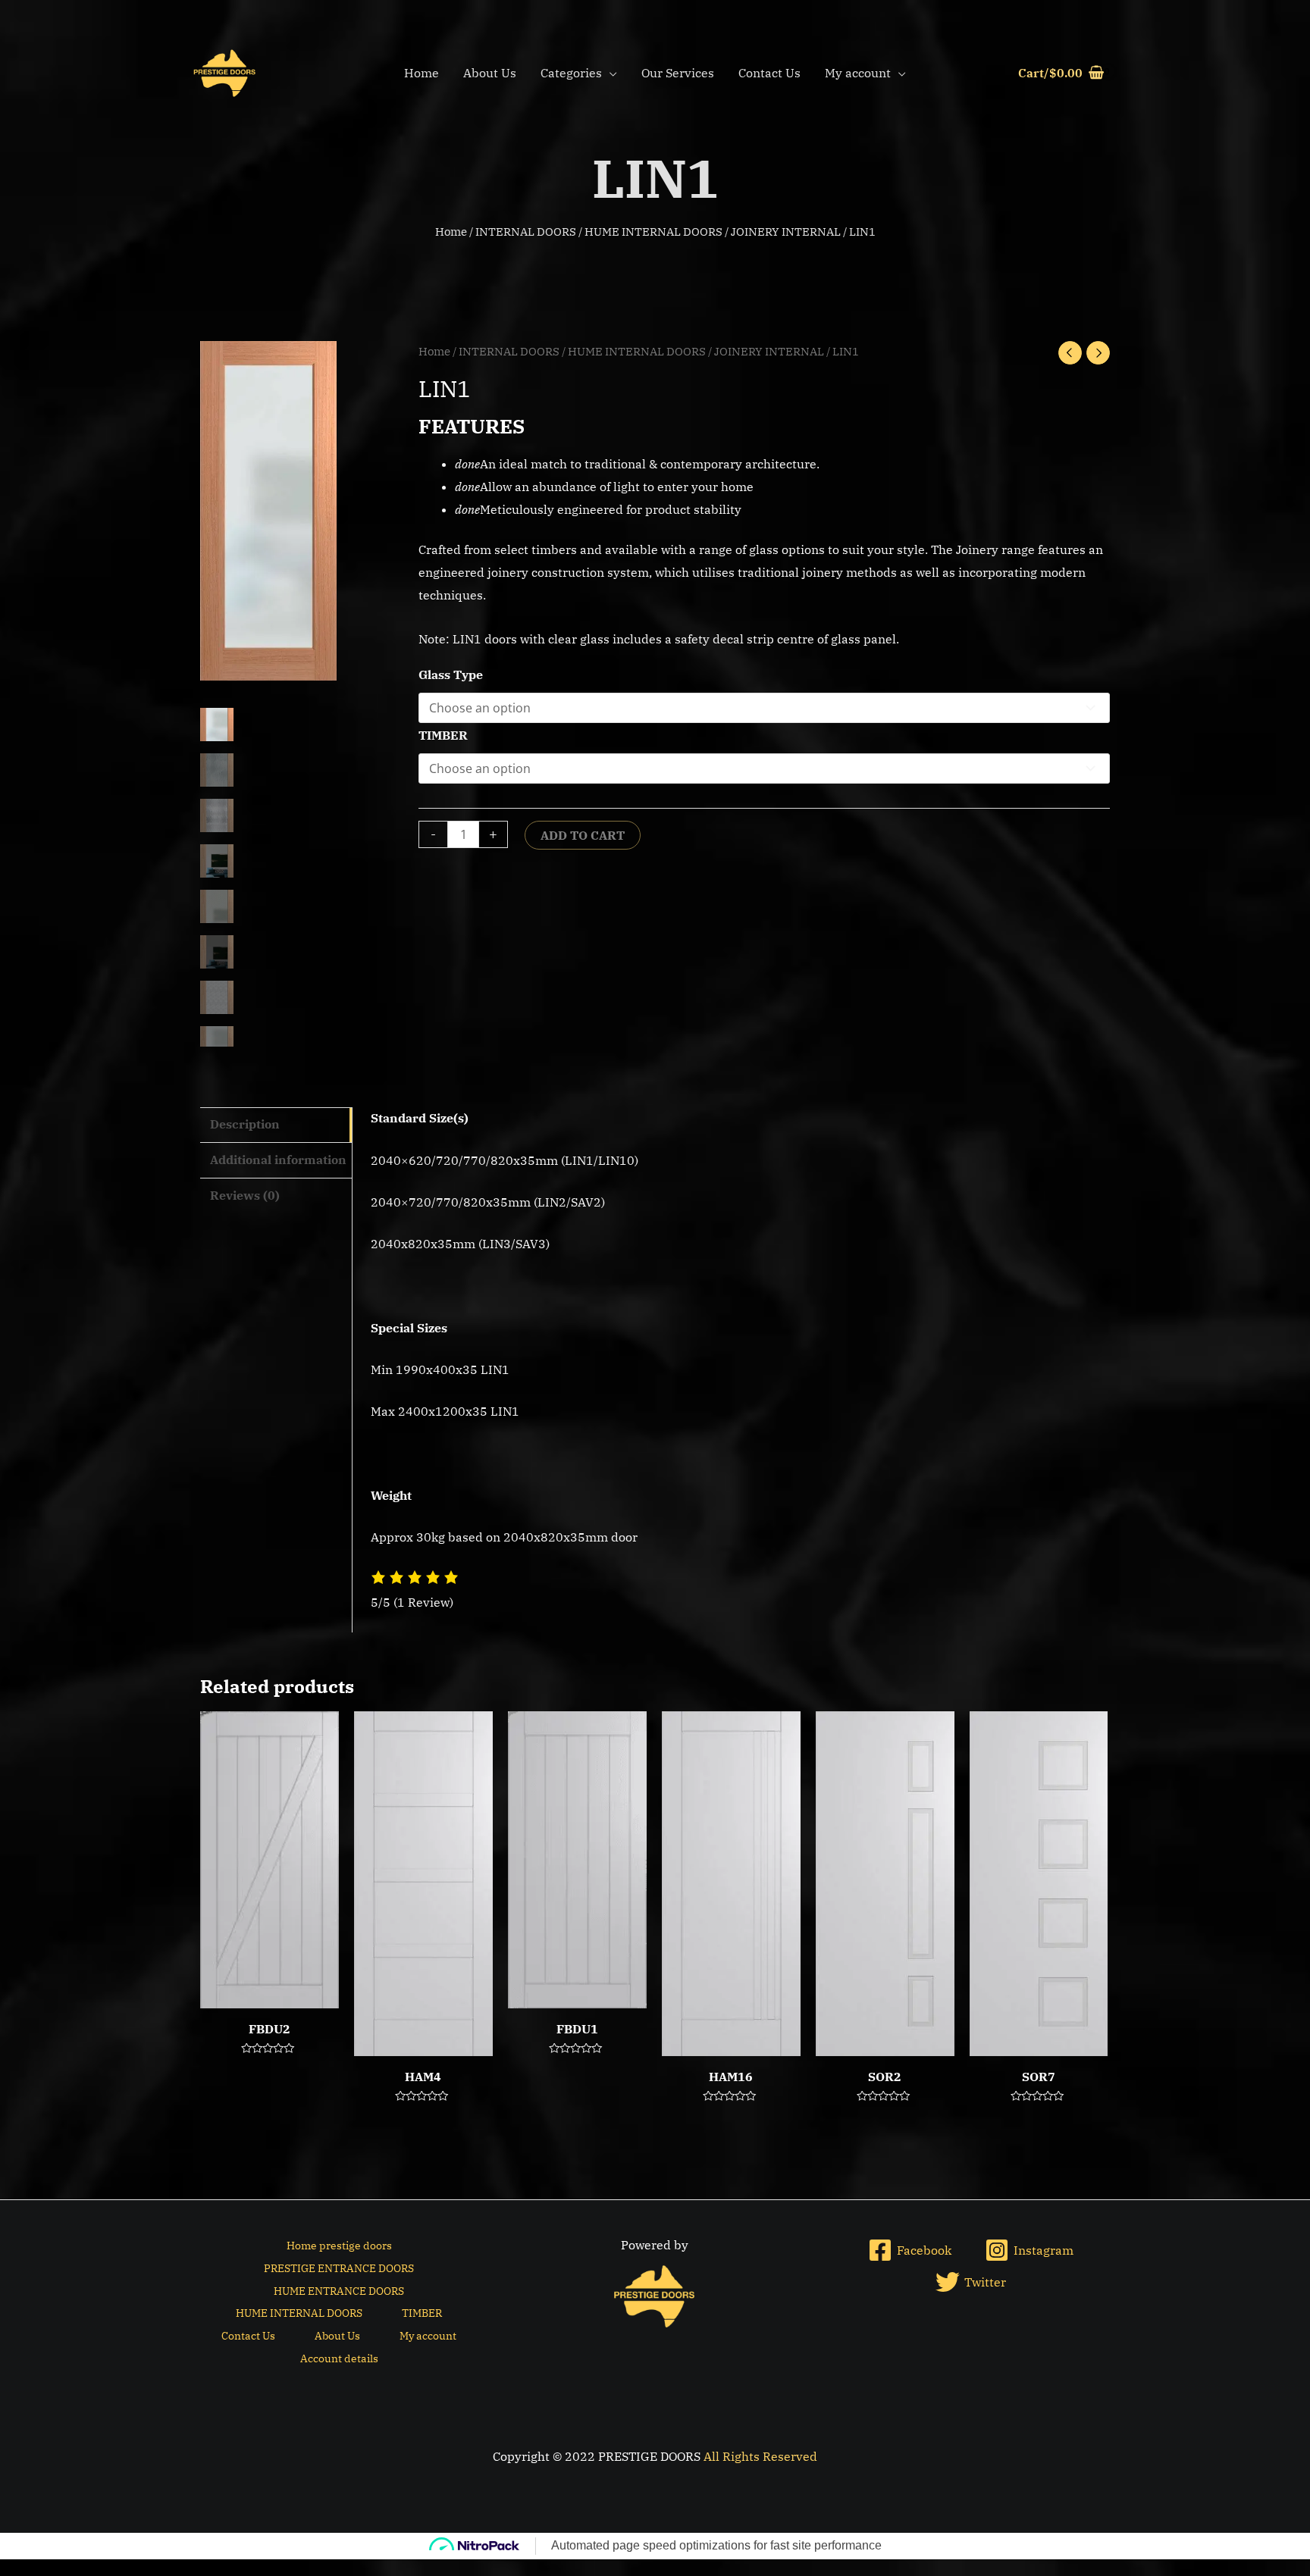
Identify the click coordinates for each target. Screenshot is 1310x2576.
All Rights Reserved (760, 2456)
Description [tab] (245, 1124)
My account (858, 73)
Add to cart (583, 835)
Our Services (678, 73)
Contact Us (769, 73)
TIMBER (443, 735)
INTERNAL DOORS (526, 232)
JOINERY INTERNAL (786, 232)
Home (422, 73)
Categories (571, 73)
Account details (339, 2358)
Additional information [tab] (278, 1160)
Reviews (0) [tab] (245, 1195)
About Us (490, 73)
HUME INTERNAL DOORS (653, 232)
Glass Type (451, 675)
